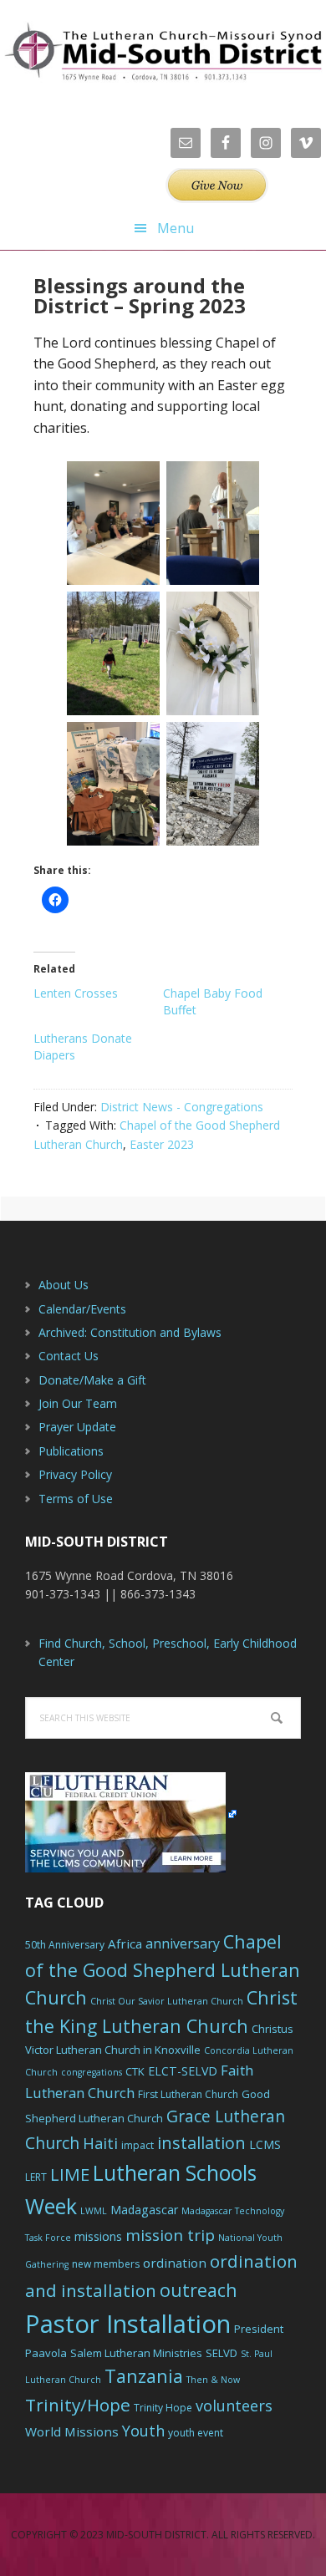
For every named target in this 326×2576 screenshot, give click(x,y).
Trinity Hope (163, 2408)
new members (106, 2264)
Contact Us (69, 1356)
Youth (143, 2431)
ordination (175, 2263)
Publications (71, 1451)
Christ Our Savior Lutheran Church (167, 2001)
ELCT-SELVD (183, 2071)
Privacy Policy (75, 1474)
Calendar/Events (82, 1309)
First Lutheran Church (188, 2094)
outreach (199, 2290)
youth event (196, 2433)
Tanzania (144, 2376)
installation (201, 2143)
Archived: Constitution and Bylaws (130, 1332)
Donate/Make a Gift (92, 1380)
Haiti (100, 2143)
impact (138, 2145)
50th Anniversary (65, 1945)
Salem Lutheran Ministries (136, 2353)
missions (98, 2236)
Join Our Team (78, 1403)
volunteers (234, 2406)
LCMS (265, 2144)
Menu (176, 228)
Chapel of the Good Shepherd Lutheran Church (163, 1970)
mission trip (170, 2235)
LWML (94, 2211)
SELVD (222, 2353)
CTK (135, 2071)
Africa (125, 1943)
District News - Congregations (182, 1107)
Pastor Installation (128, 2324)
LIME (70, 2174)
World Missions (72, 2431)
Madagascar (144, 2210)
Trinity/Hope (78, 2405)
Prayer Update (77, 1427)
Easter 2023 (162, 1144)
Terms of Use (76, 1499)
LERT (36, 2177)
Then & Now (213, 2380)
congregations (92, 2072)
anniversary (183, 1943)
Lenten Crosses (76, 993)
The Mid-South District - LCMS (163, 52)
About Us (64, 1285)
